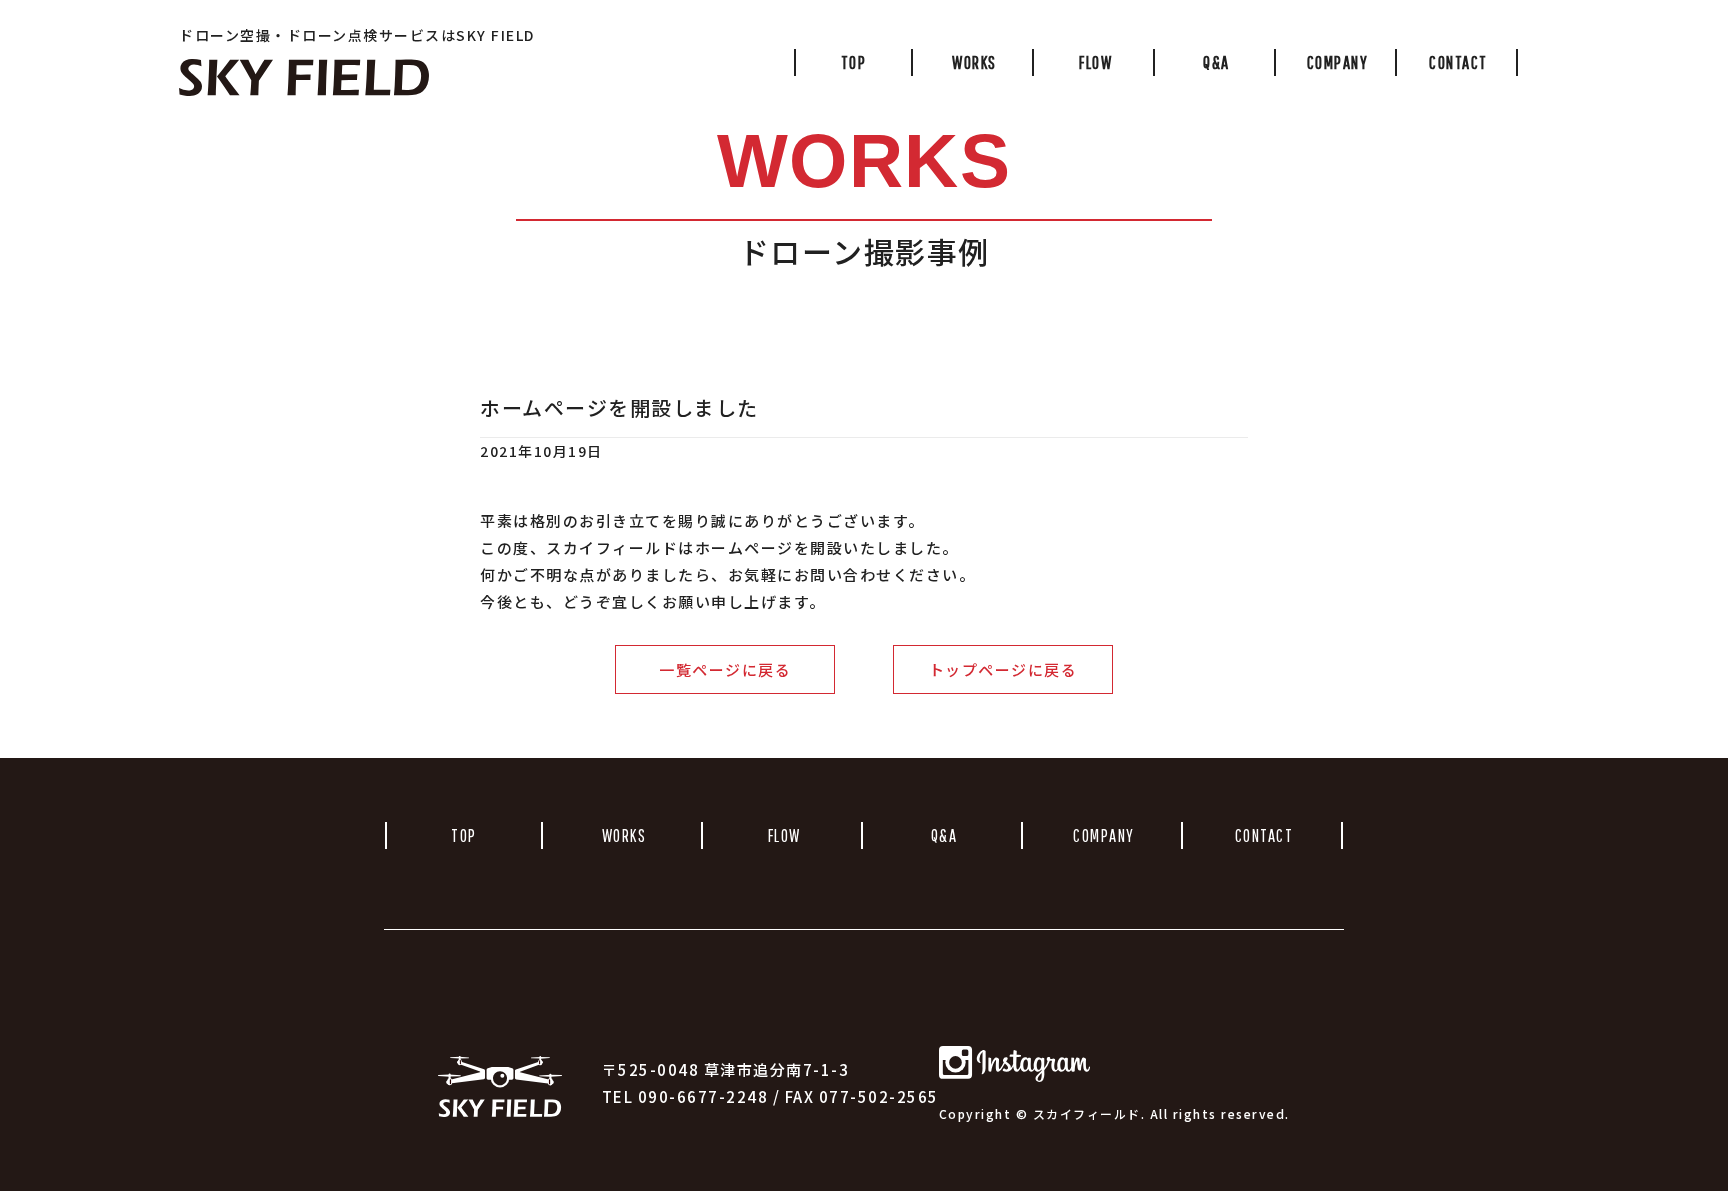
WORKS (974, 62)
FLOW (1095, 62)
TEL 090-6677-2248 (691, 1096)
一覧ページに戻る (725, 669)
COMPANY (1338, 62)
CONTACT (1458, 62)
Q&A (1216, 62)
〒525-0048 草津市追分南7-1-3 (726, 1069)
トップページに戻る (1003, 669)
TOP (854, 62)
